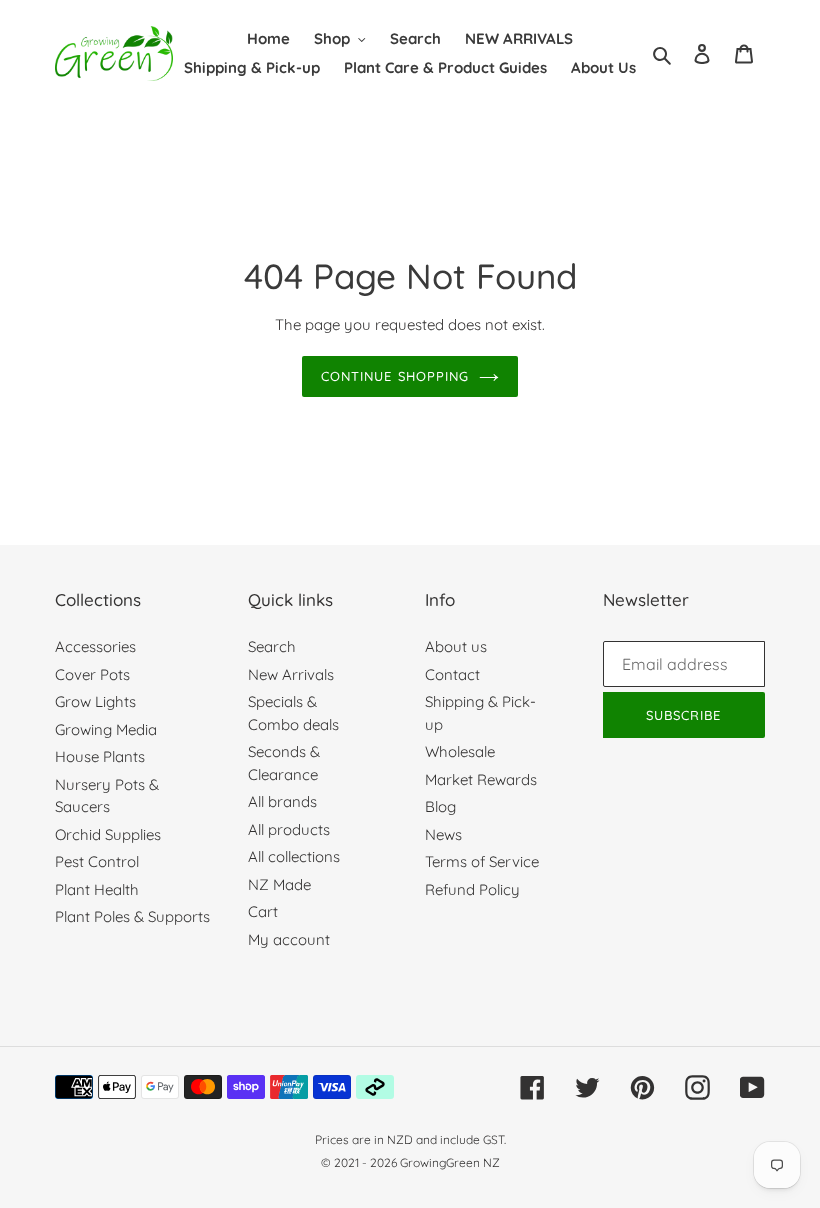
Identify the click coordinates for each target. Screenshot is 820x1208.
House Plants (100, 756)
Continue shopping (395, 376)
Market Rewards (481, 779)
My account (289, 939)
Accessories (95, 646)
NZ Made (279, 884)
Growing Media (106, 729)
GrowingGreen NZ (450, 1162)
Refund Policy (472, 889)
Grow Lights (95, 701)
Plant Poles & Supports (132, 916)
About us (456, 646)
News (443, 834)
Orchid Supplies (108, 834)
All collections (294, 856)
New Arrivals (291, 674)
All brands (282, 801)
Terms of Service (482, 861)
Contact (452, 674)
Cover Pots (92, 674)
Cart (263, 911)
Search (272, 646)
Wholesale (460, 751)
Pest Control (97, 861)
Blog (440, 806)
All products (289, 829)
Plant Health (97, 889)
